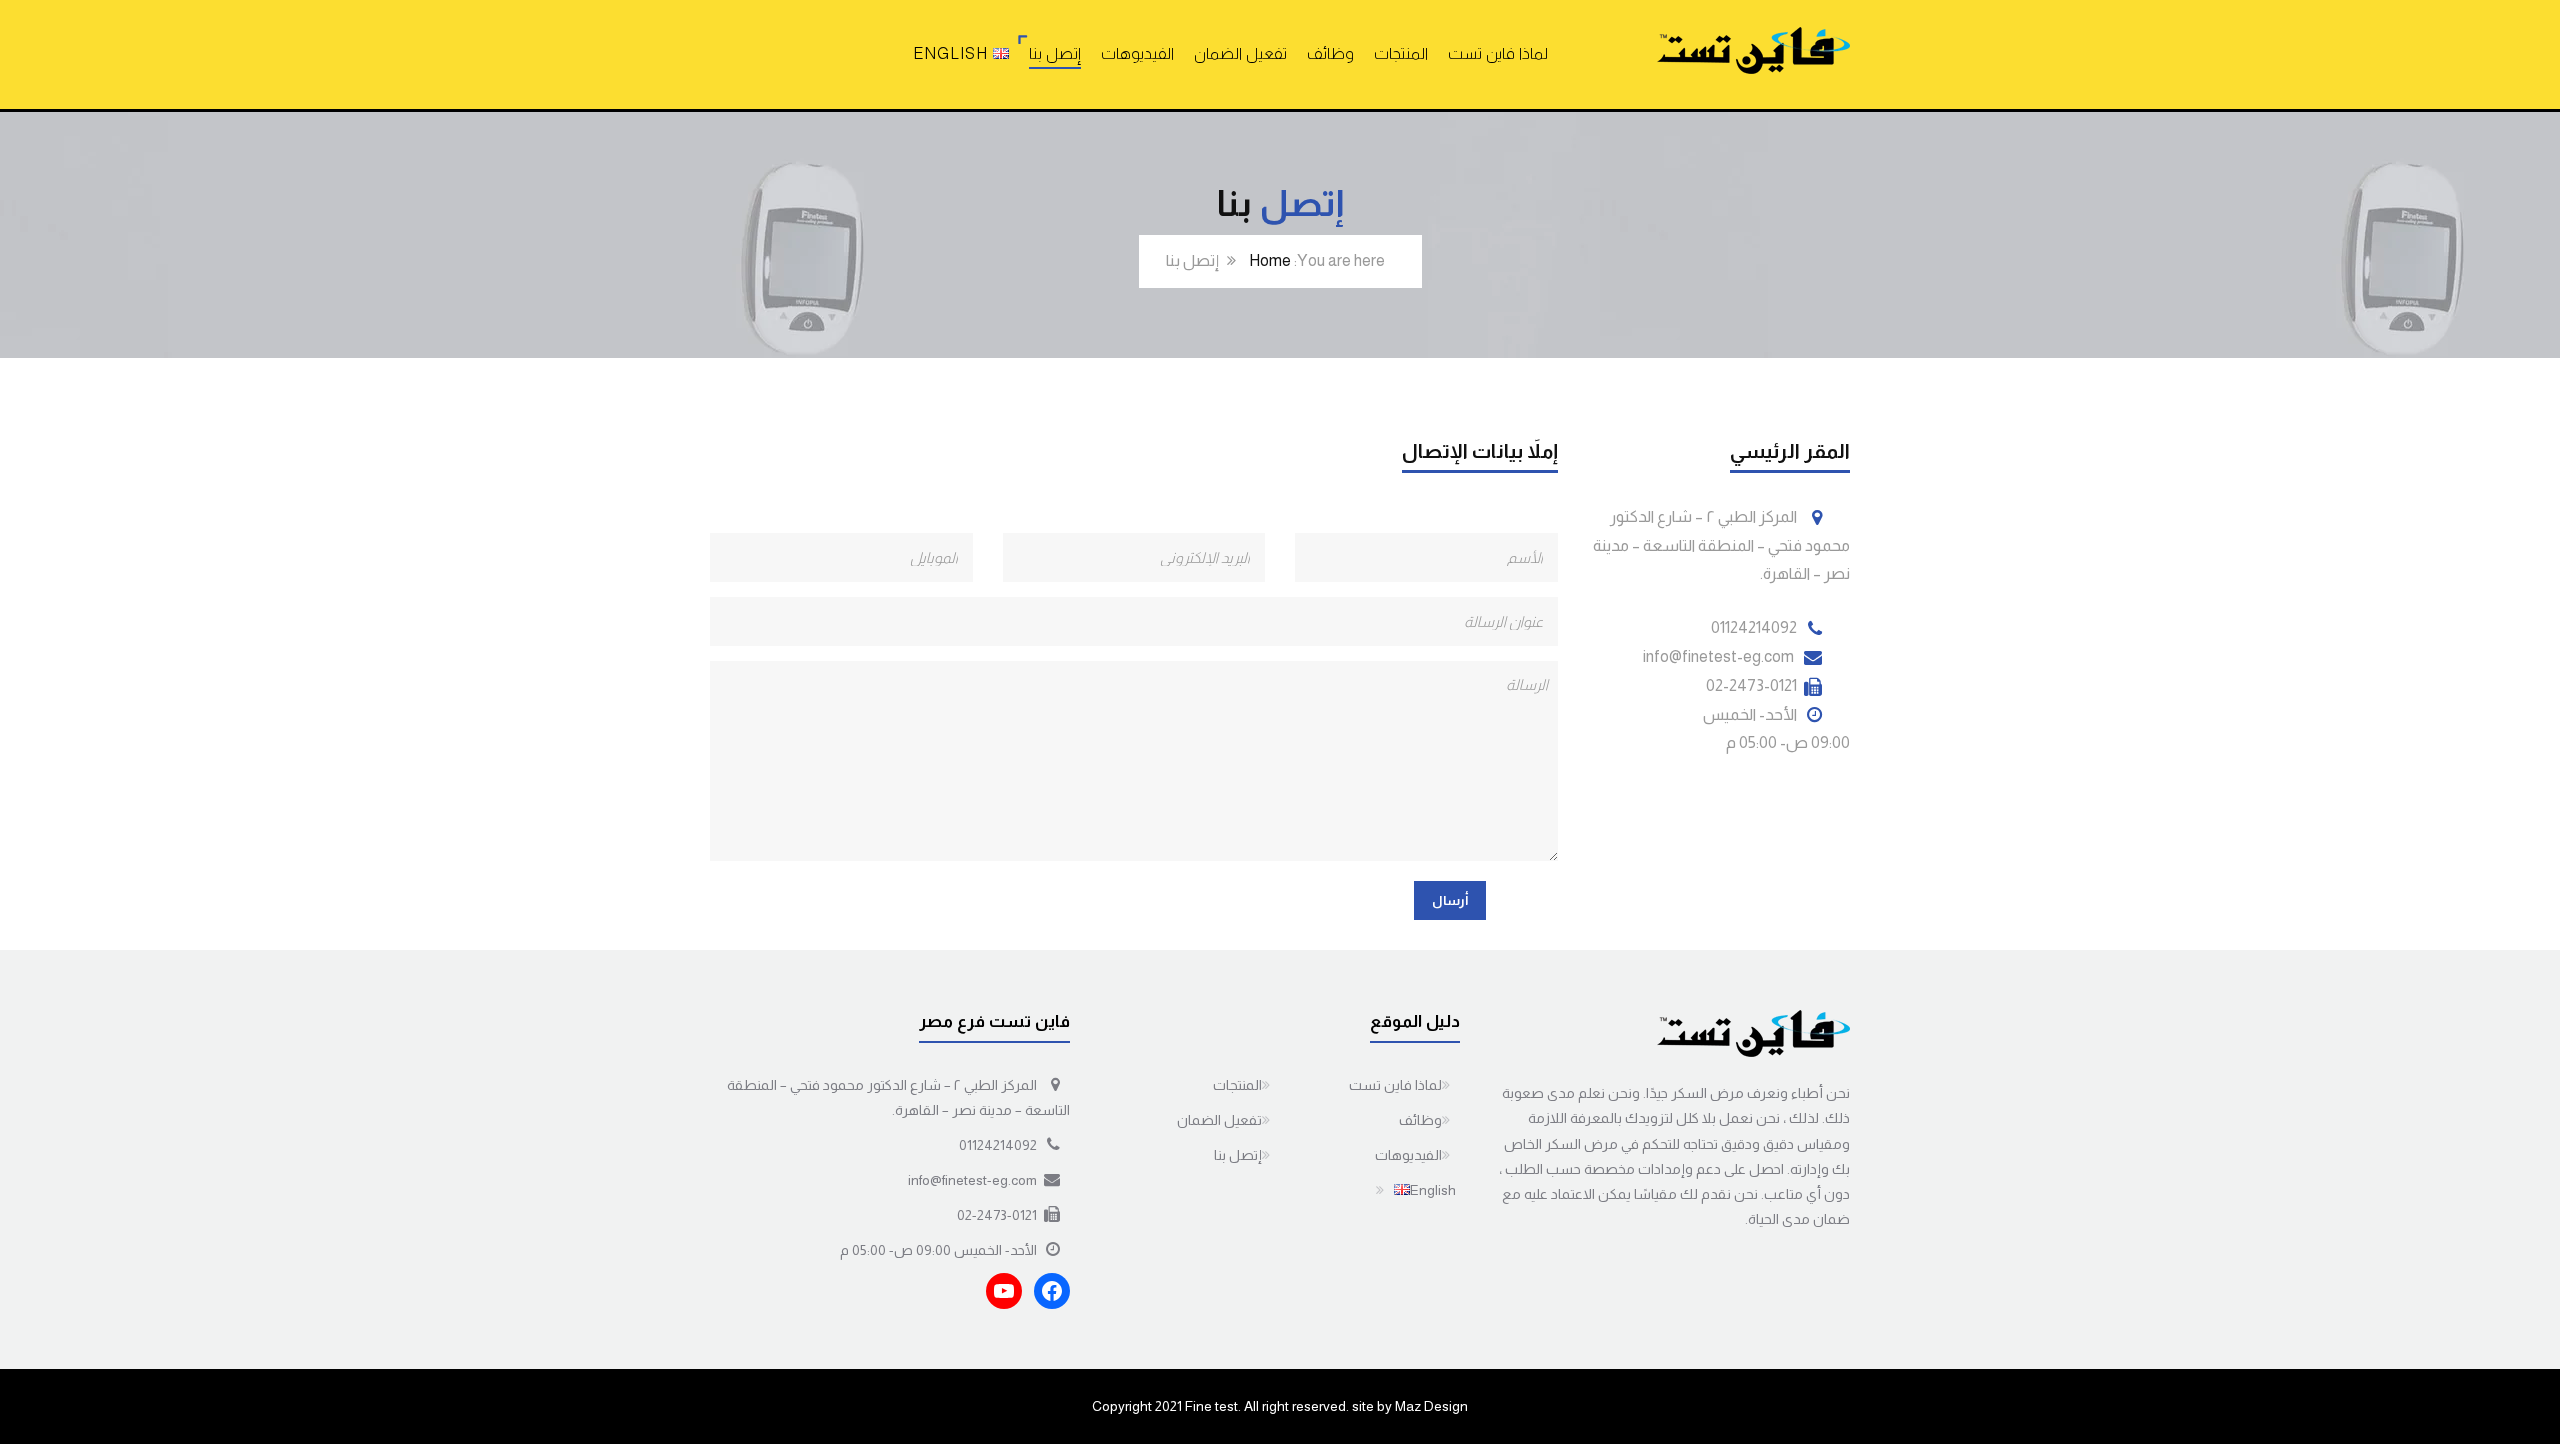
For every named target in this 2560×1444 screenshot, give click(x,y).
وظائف (1330, 53)
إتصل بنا (1055, 53)
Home (1270, 260)
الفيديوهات (1137, 53)
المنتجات (1401, 53)
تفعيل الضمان (1240, 53)
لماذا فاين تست (1498, 53)
